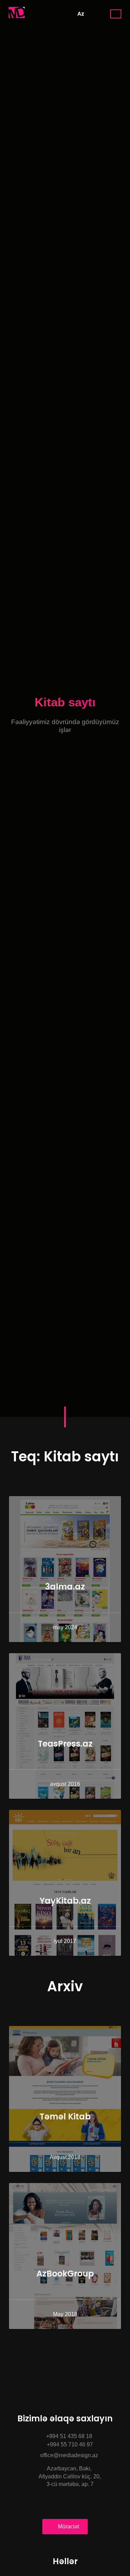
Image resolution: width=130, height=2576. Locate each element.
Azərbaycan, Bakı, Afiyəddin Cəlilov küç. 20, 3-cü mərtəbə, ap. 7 (65, 2476)
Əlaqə (116, 14)
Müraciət (68, 2526)
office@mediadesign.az (68, 2455)
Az (81, 14)
